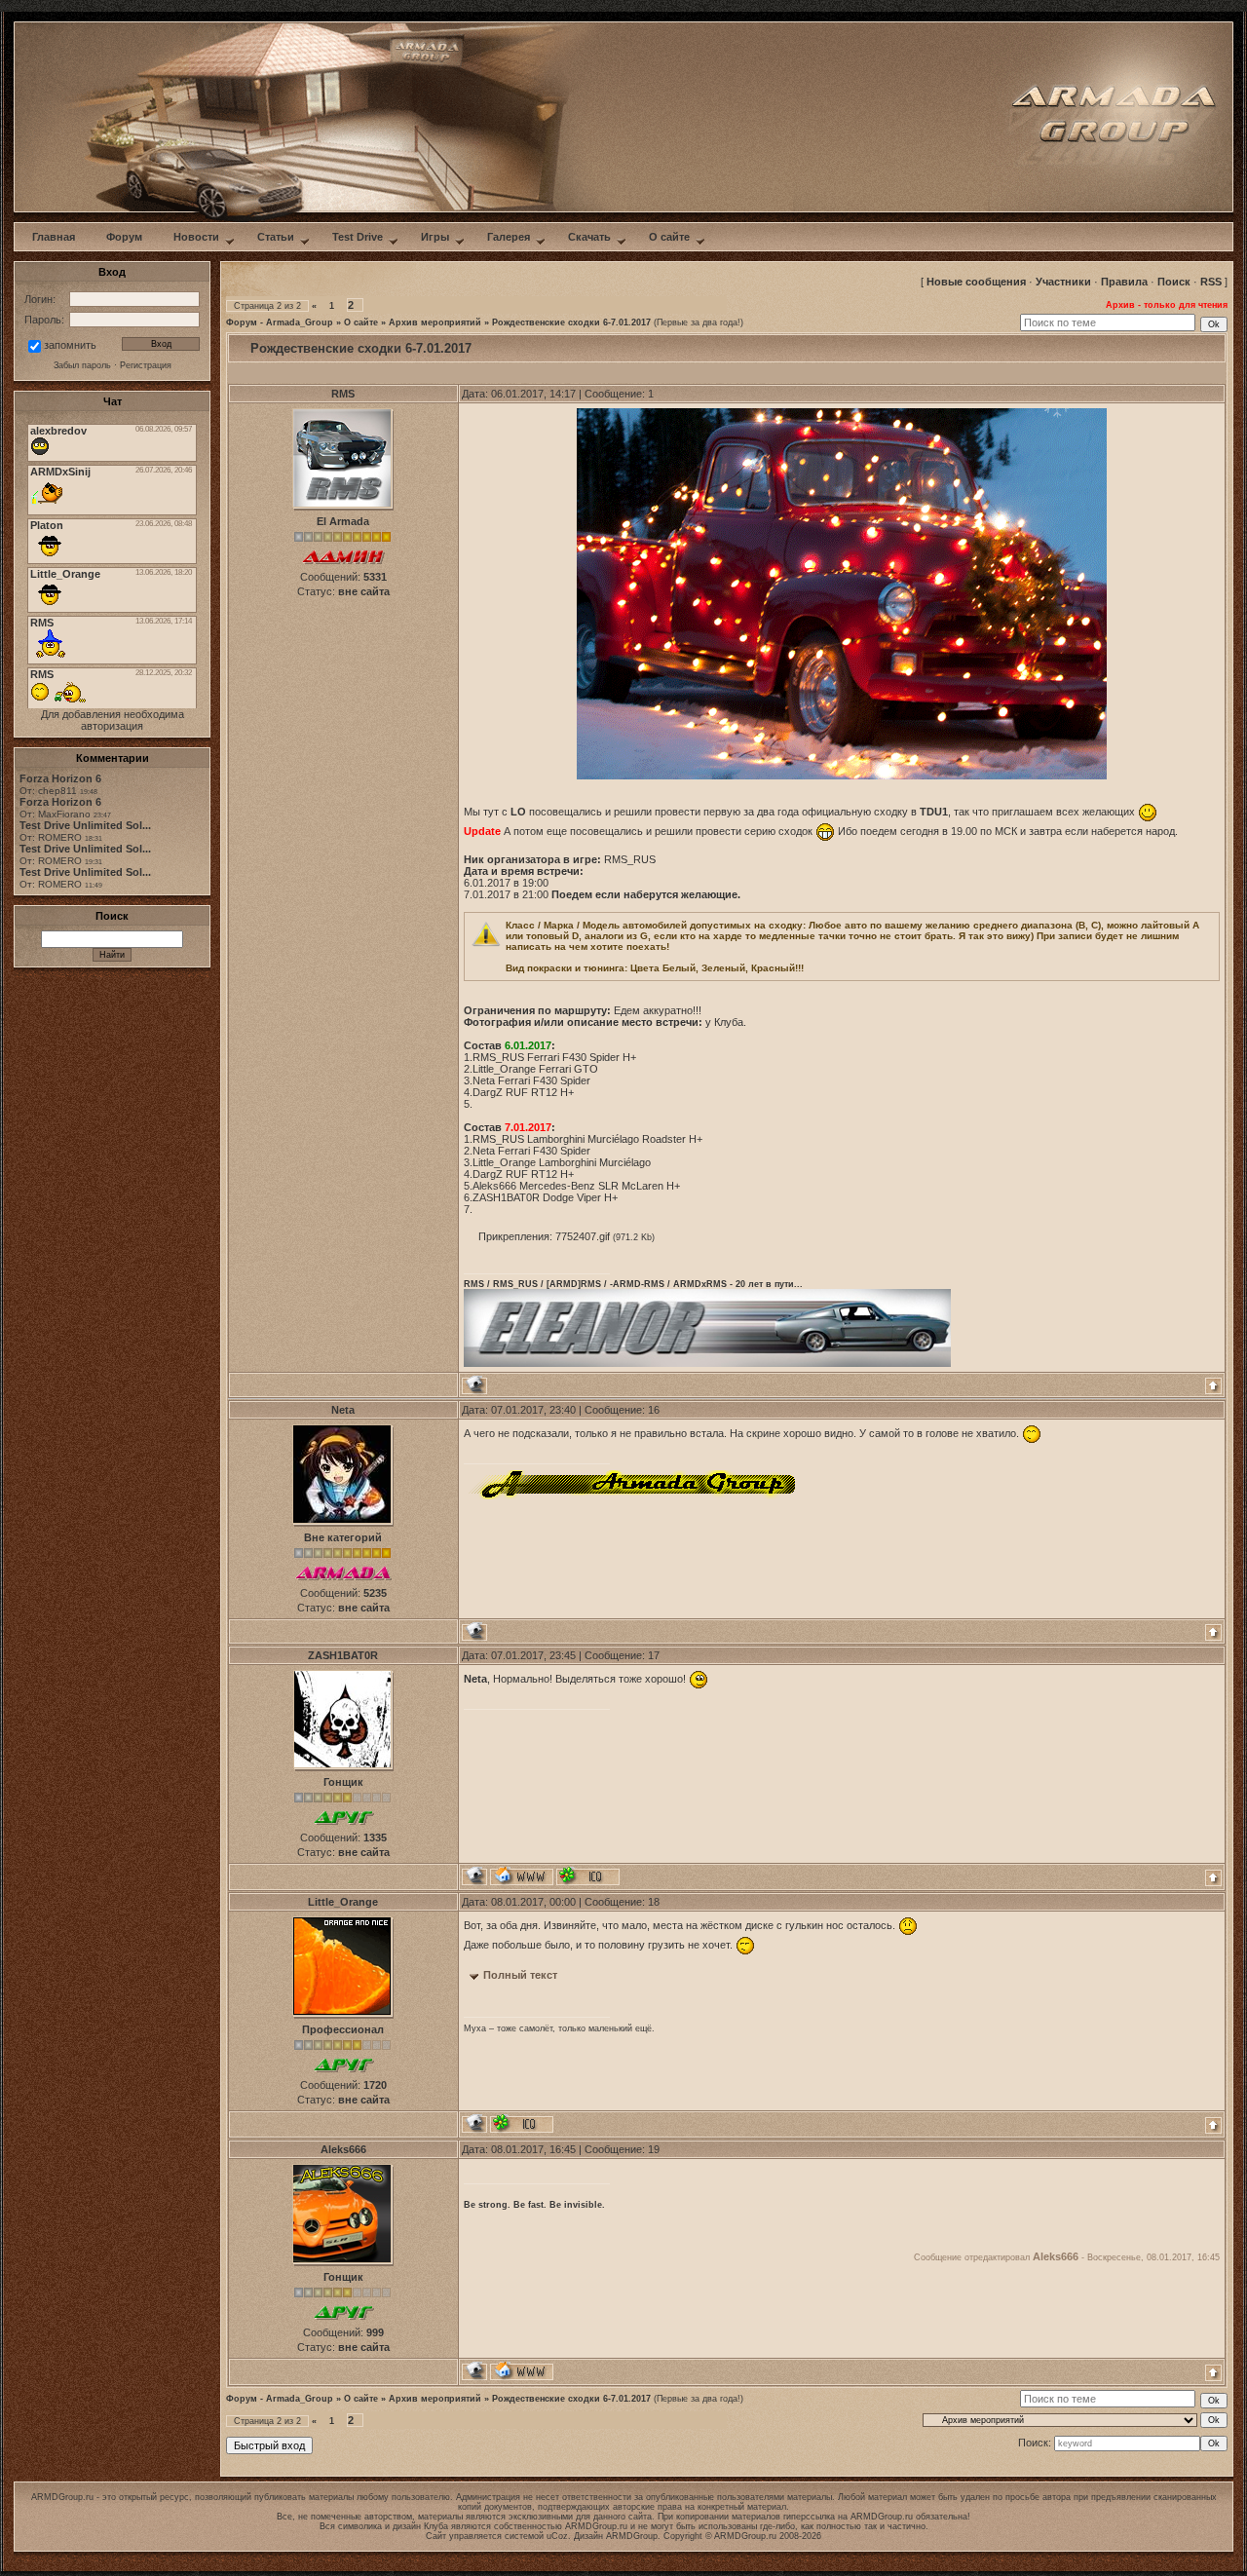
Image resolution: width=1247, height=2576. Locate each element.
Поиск (1174, 282)
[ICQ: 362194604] (588, 1876)
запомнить (70, 345)
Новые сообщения (976, 282)
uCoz (557, 2536)
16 (654, 1410)
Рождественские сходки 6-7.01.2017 (571, 322)
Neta (343, 1410)
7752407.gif (583, 1236)
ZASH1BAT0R (343, 1655)
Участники (1063, 282)
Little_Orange (343, 1902)
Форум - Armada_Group (280, 322)
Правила (1124, 282)
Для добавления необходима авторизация (113, 720)
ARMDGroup (632, 2536)
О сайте (361, 322)
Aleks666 (343, 2149)
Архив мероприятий (435, 322)
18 (654, 1902)
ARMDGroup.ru (882, 2517)
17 (654, 1655)
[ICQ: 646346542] (522, 2123)
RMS (343, 394)
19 (654, 2149)
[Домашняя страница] (522, 1876)
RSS (1211, 282)
